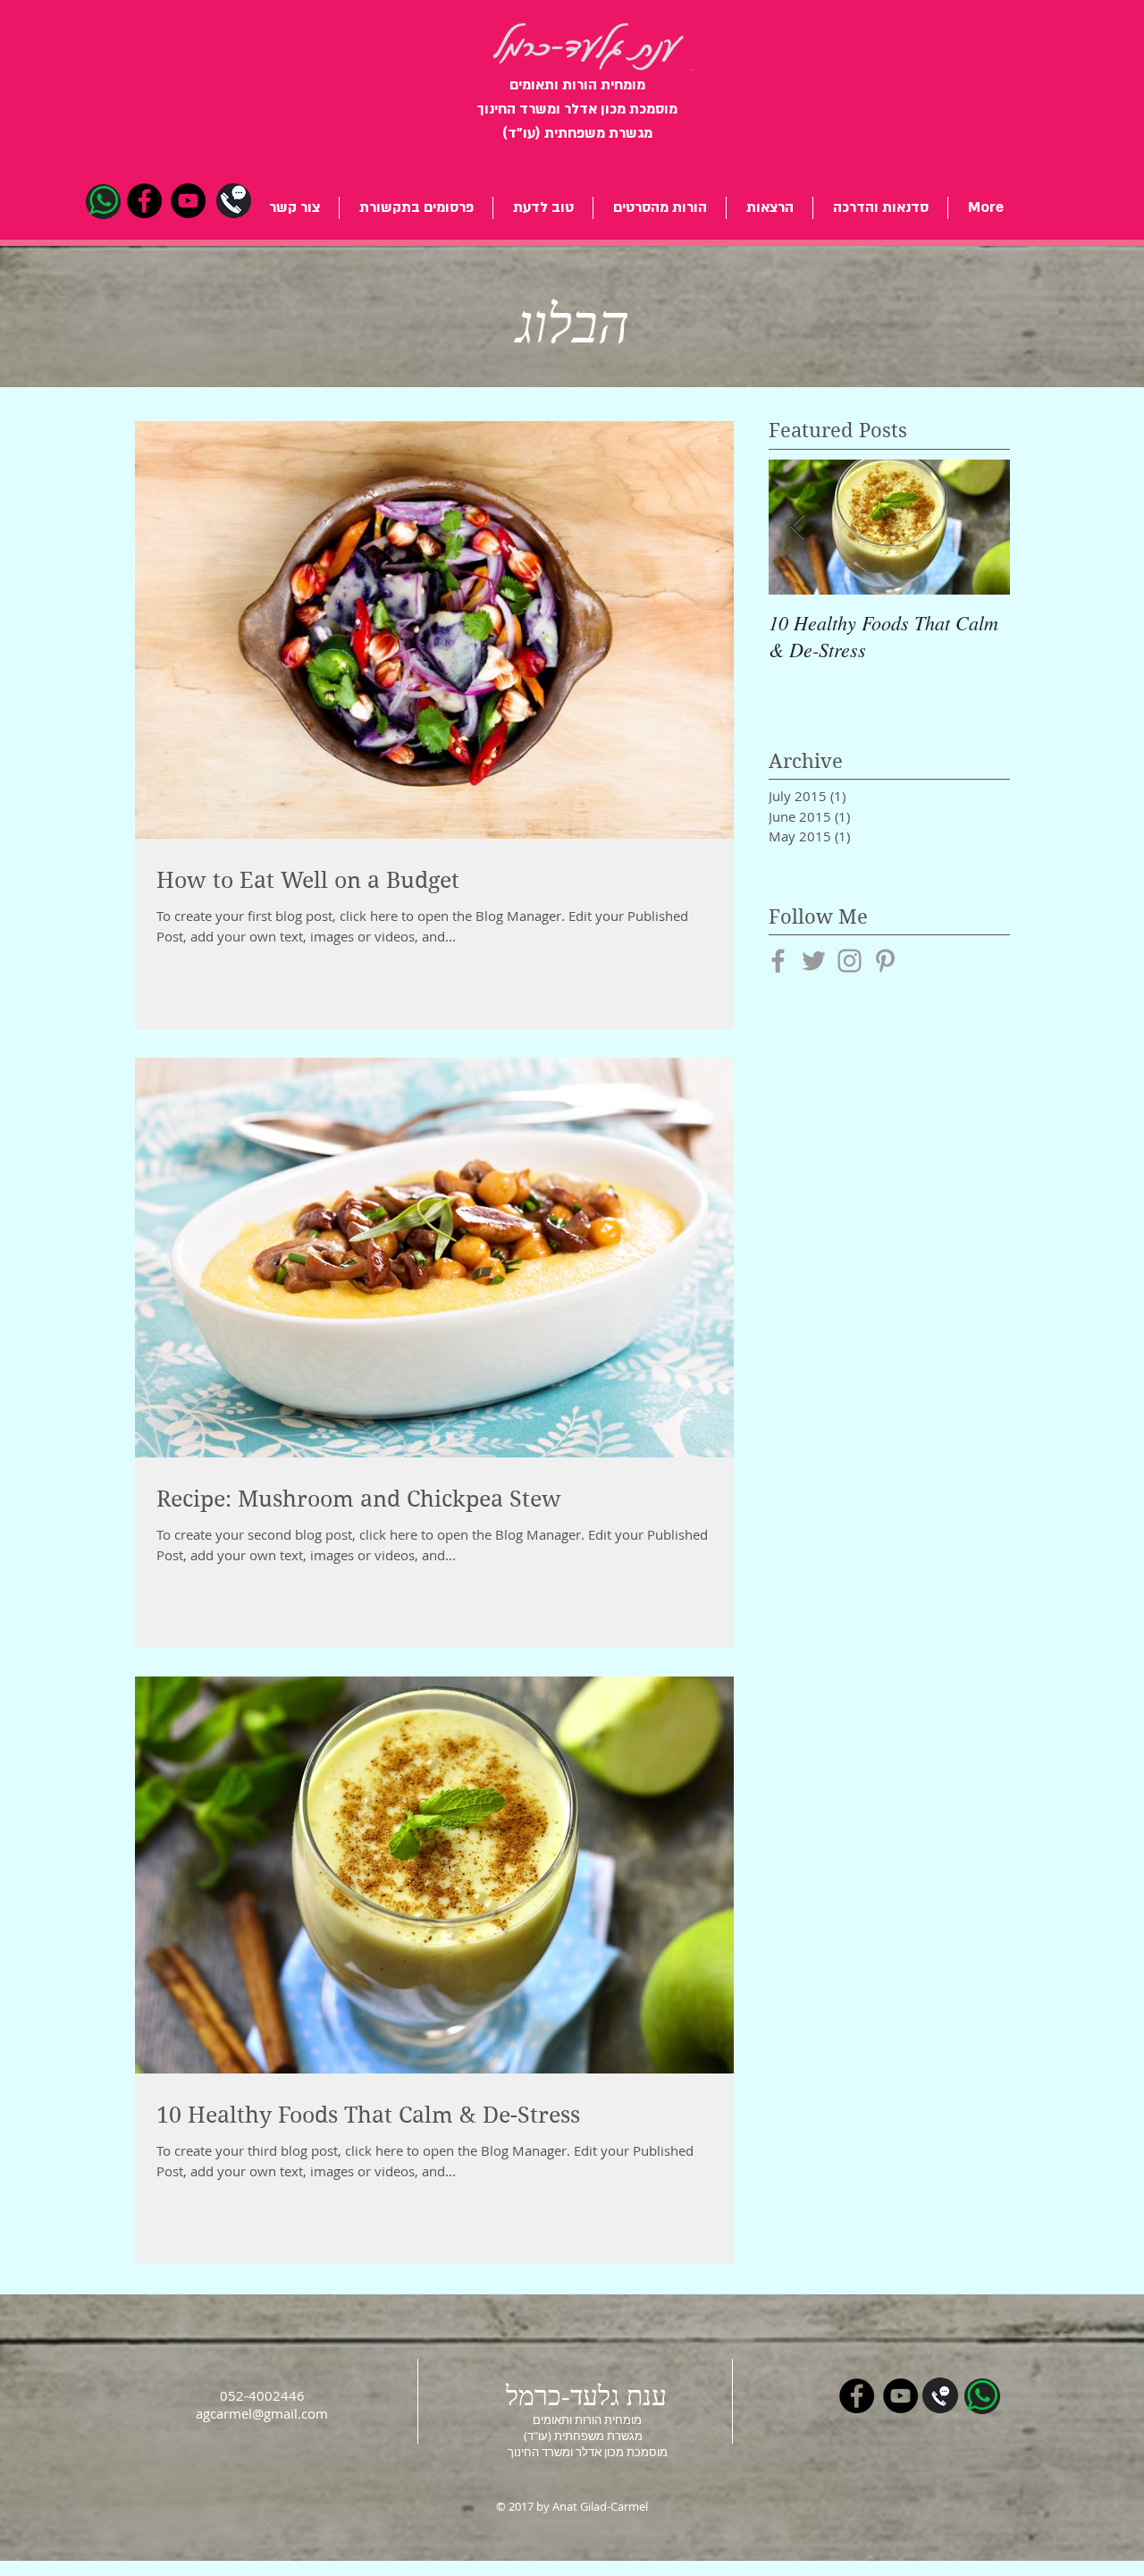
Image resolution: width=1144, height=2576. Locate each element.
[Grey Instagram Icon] (850, 961)
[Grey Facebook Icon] (778, 961)
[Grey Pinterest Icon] (885, 961)
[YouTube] (188, 201)
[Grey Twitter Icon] (814, 961)
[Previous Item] (797, 527)
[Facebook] (144, 201)
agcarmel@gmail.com (262, 2413)
